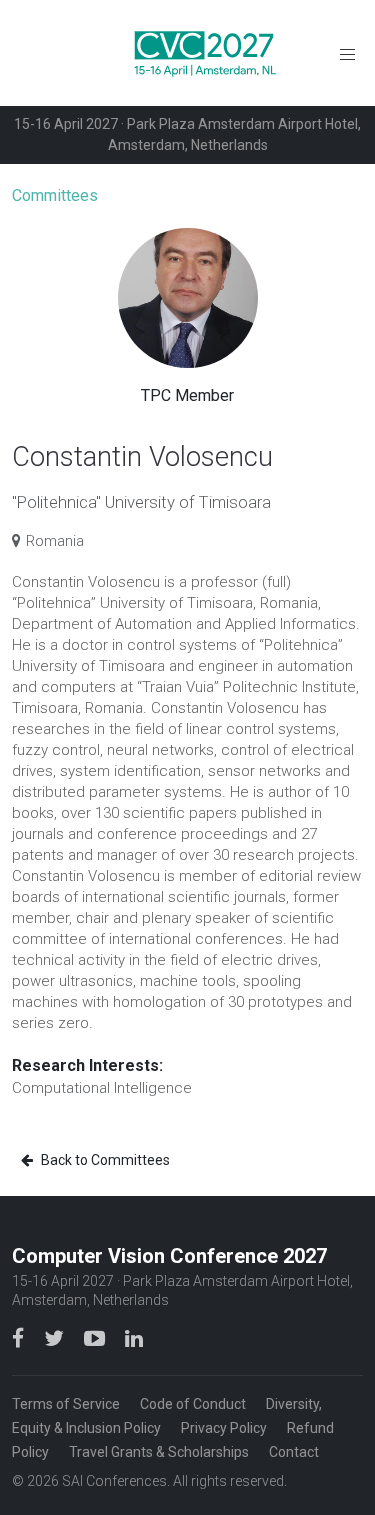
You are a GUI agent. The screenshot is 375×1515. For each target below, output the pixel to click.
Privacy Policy (224, 1428)
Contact (294, 1452)
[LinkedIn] (134, 1338)
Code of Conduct (193, 1404)
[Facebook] (20, 1338)
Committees (55, 195)
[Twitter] (56, 1338)
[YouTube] (96, 1338)
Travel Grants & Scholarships (159, 1452)
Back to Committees (104, 1160)
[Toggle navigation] (347, 53)
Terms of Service (66, 1404)
